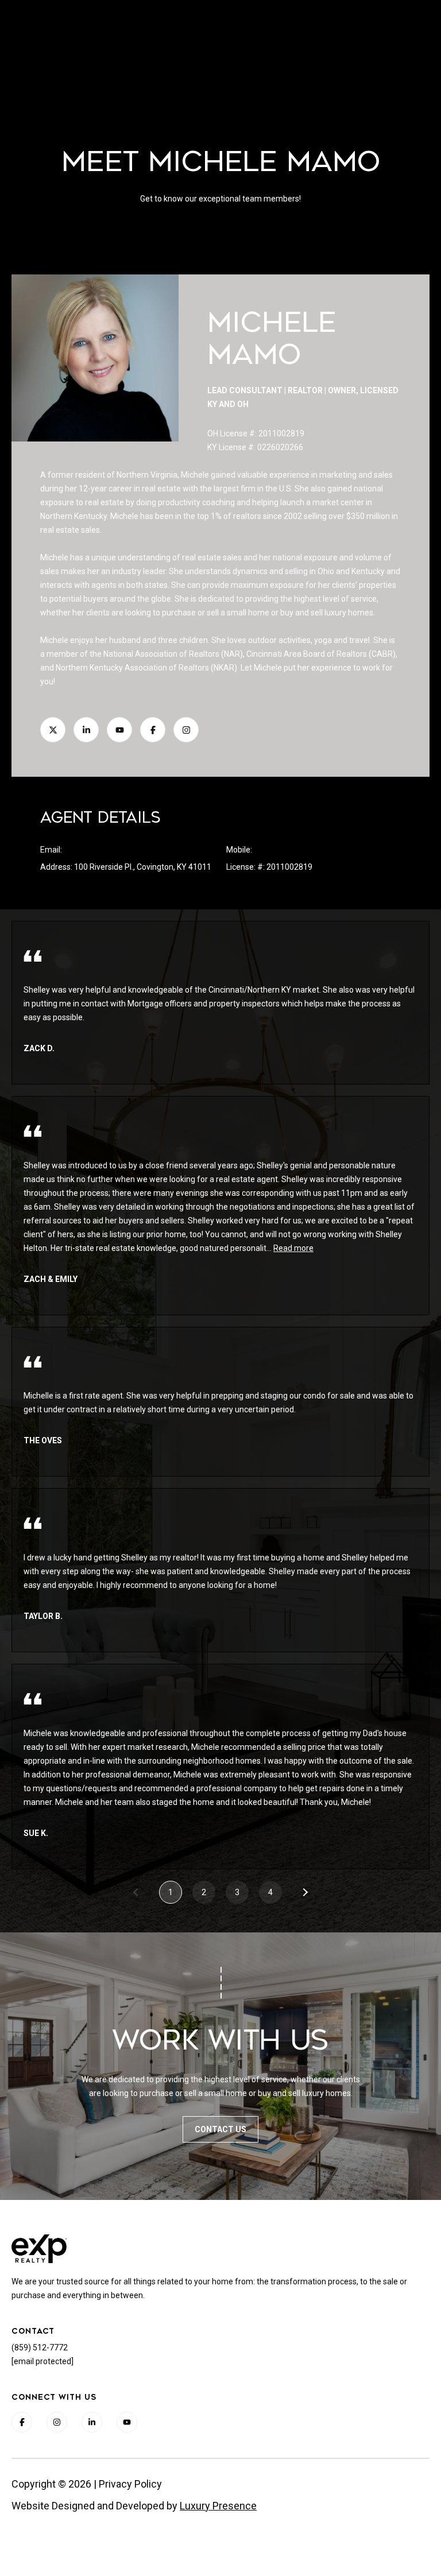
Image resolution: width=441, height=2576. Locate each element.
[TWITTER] (53, 730)
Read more (293, 1248)
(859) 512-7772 (282, 850)
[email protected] (42, 2361)
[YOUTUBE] (119, 730)
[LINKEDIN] (86, 730)
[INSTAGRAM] (186, 730)
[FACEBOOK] (153, 730)
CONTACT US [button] (220, 2129)
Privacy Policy (130, 2484)
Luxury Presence (218, 2506)
